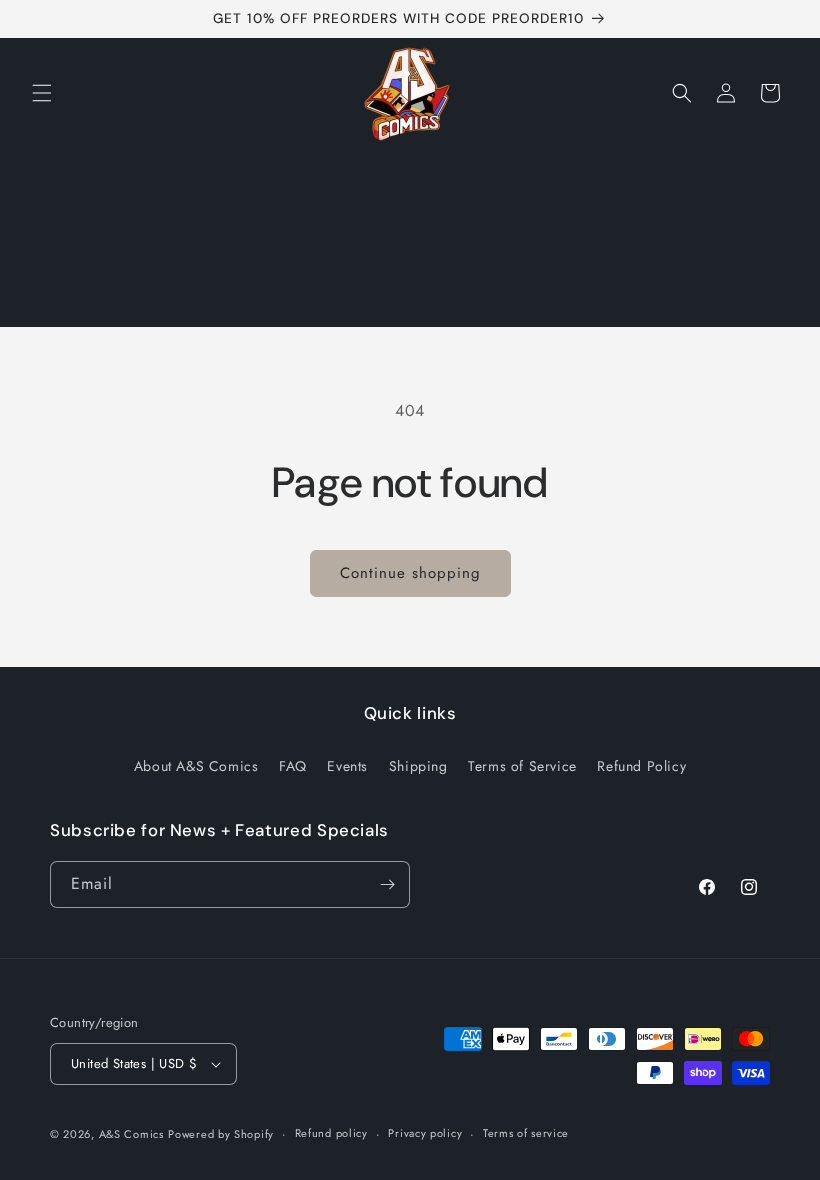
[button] (42, 93)
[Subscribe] (387, 884)
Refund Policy (641, 766)
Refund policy (331, 1133)
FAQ (293, 766)
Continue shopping (410, 573)
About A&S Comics (196, 766)
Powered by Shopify (221, 1134)
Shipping (418, 766)
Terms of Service (522, 766)
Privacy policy (425, 1133)
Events (347, 766)
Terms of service (526, 1133)
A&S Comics (131, 1134)
